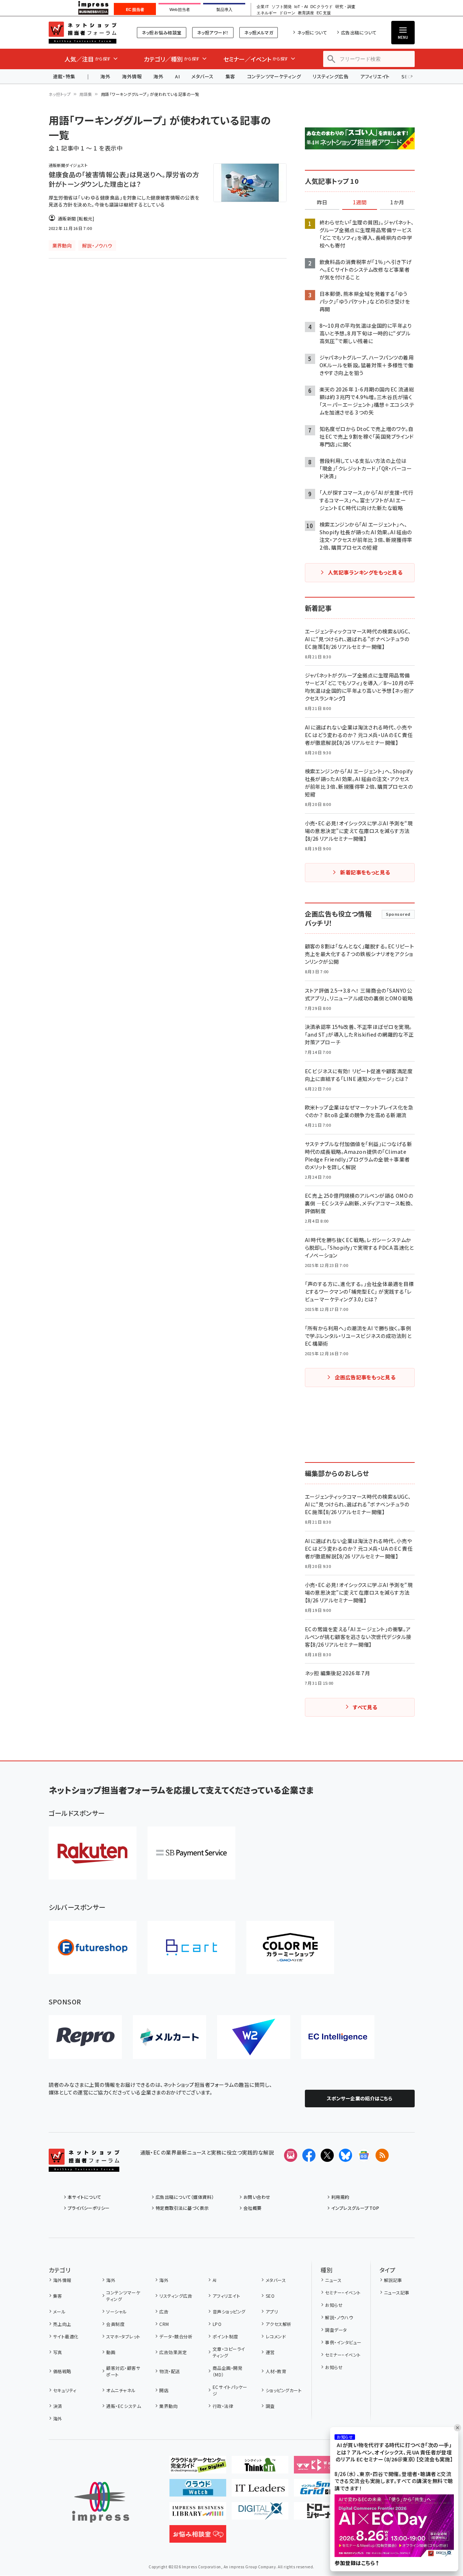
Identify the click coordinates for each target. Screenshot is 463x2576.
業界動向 (168, 2406)
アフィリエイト (375, 76)
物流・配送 (169, 2371)
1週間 (360, 202)
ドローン (287, 13)
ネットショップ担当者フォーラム (83, 33)
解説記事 (393, 2280)
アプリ (272, 2311)
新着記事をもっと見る (365, 872)
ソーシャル (116, 2311)
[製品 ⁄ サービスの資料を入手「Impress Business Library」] (198, 2514)
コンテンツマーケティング (274, 76)
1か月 (397, 202)
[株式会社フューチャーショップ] (93, 1947)
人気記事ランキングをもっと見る (365, 572)
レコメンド (276, 2336)
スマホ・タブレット (123, 2336)
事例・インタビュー (343, 2342)
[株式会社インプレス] (101, 2502)
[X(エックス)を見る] (327, 2155)
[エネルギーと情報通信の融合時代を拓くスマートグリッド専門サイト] (322, 2491)
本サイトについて (85, 2197)
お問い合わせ (257, 2197)
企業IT (263, 7)
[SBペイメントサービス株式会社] (191, 1853)
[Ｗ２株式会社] (254, 2037)
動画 (111, 2352)
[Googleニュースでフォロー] (364, 2155)
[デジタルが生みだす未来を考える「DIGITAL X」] (260, 2514)
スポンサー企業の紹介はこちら (360, 2098)
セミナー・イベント (343, 2292)
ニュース (333, 2280)
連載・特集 (64, 76)
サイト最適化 (66, 2336)
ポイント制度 (225, 2336)
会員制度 (115, 2324)
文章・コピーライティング (229, 2352)
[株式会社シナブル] (338, 2037)
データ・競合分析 (176, 2336)
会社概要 (253, 2208)
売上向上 (62, 2324)
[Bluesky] (346, 2155)
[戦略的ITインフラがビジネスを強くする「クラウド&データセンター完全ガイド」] (198, 2468)
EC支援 (324, 13)
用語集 (86, 94)
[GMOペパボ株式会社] (290, 1947)
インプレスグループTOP (355, 2208)
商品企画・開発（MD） (227, 2371)
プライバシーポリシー (89, 2208)
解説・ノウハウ (339, 2317)
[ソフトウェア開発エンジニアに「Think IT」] (260, 2468)
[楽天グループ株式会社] (93, 1853)
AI (177, 76)
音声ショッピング (229, 2311)
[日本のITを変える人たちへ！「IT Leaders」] (260, 2491)
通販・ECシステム (124, 2406)
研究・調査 (345, 7)
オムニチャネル (121, 2390)
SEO (270, 2296)
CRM (164, 2324)
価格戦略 (62, 2371)
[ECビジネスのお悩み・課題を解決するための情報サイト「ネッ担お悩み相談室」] (198, 2537)
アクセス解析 (279, 2324)
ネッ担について (312, 32)
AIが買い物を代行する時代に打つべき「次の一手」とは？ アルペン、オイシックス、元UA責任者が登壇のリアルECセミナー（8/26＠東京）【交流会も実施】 (394, 2452)
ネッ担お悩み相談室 (162, 32)
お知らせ (334, 2305)
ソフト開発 (282, 7)
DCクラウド (322, 7)
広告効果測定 (173, 2352)
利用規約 (340, 2197)
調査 (270, 2406)
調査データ (336, 2330)
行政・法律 (223, 2406)
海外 (105, 76)
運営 (270, 2352)
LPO (217, 2324)
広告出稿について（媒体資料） (185, 2197)
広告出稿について (359, 32)
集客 (230, 76)
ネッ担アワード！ (213, 32)
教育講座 (306, 13)
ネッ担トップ (60, 94)
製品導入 (224, 10)
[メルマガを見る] (291, 2155)
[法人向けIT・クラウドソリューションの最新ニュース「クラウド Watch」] (198, 2491)
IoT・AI (301, 7)
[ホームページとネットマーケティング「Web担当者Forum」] (322, 2468)
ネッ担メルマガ (259, 32)
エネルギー (267, 13)
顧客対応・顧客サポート (123, 2371)
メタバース (202, 76)
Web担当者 (180, 10)
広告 (164, 2311)
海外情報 (132, 76)
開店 (164, 2390)
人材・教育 (276, 2371)
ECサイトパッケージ (230, 2390)
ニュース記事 (397, 2292)
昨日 (322, 202)
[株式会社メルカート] (169, 2037)
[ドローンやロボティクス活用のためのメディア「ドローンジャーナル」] (322, 2514)
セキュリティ (65, 2390)
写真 (58, 2352)
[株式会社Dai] (191, 1947)
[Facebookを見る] (309, 2155)
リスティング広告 (331, 76)
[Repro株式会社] (85, 2037)
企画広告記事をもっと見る (365, 1377)
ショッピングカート (284, 2390)
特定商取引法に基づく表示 (182, 2208)
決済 (58, 2406)
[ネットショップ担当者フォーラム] (84, 2166)
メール (59, 2311)
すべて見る (365, 1707)
